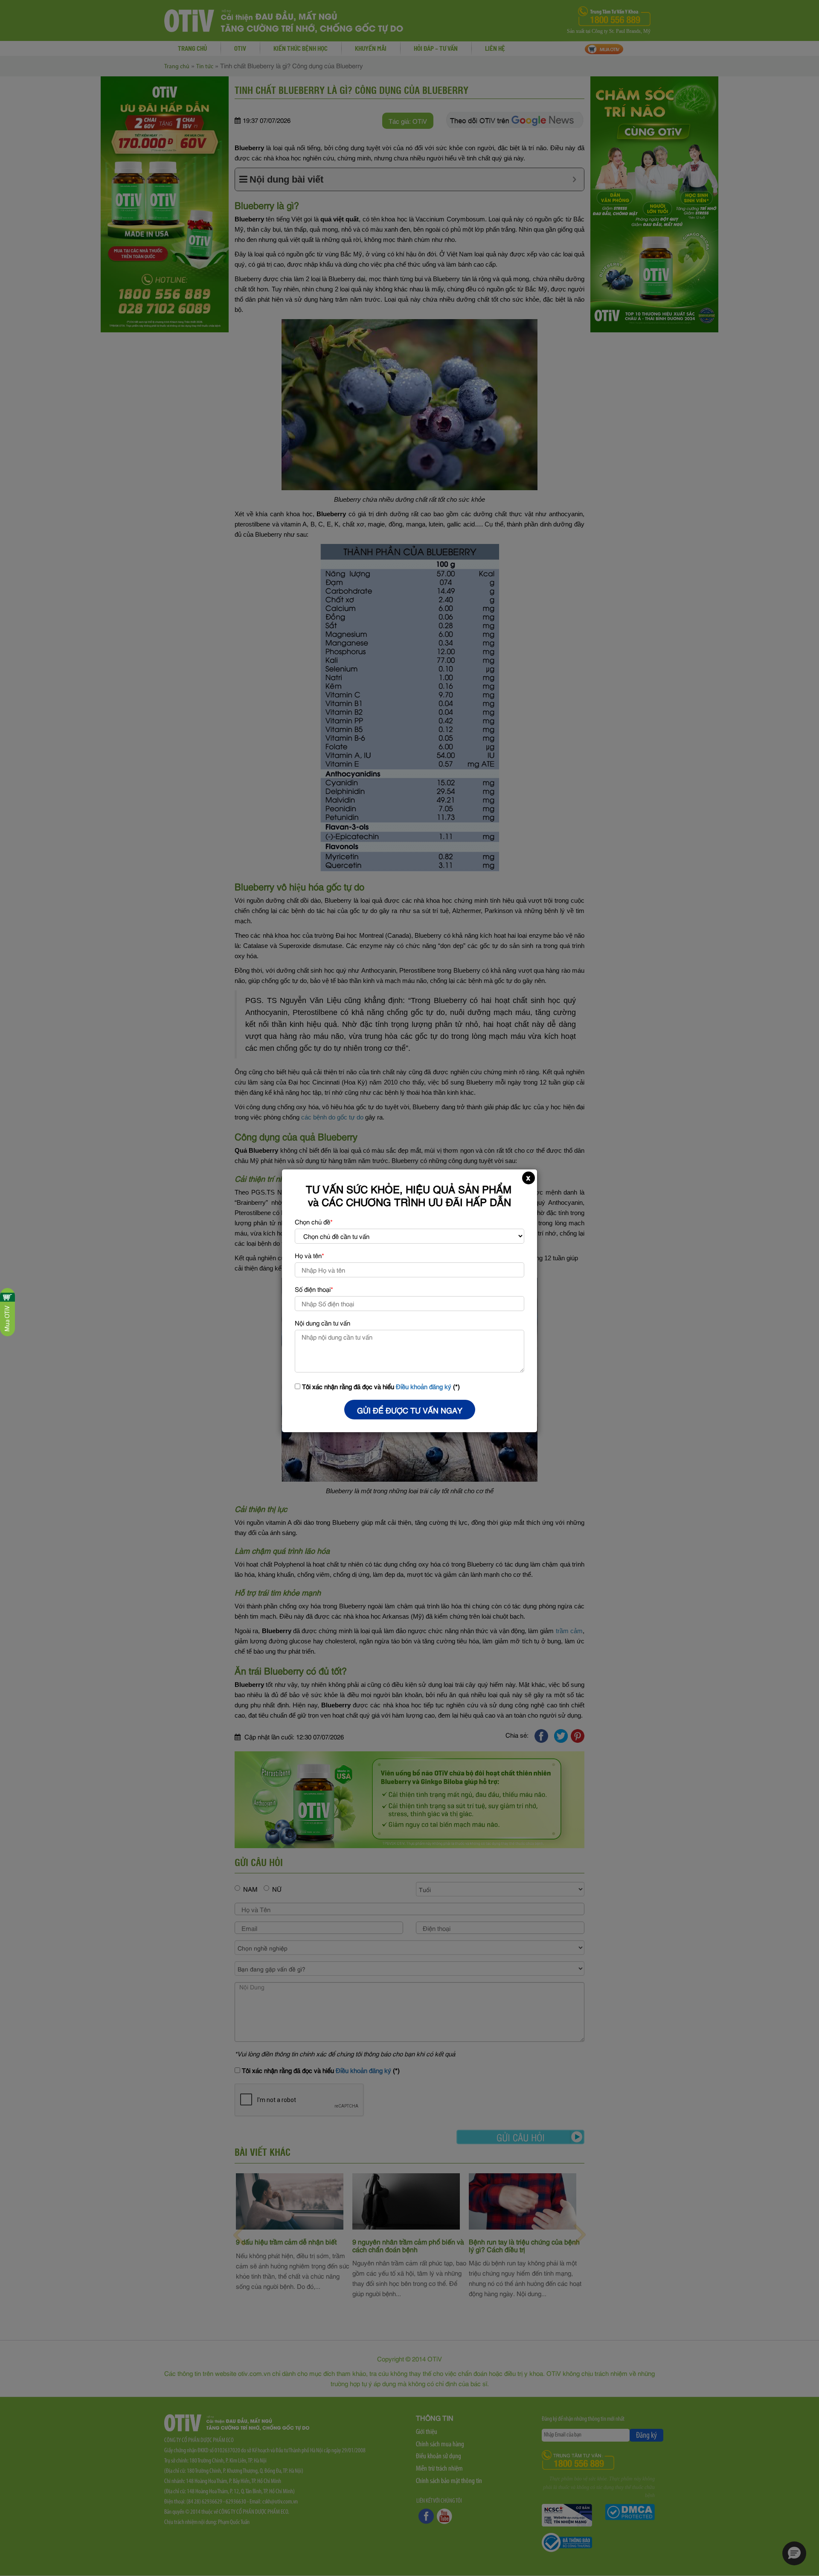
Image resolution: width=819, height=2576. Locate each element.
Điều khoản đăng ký (424, 1386)
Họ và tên (309, 1255)
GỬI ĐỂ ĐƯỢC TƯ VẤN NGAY (410, 1410)
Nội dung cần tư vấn (322, 1323)
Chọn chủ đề (314, 1221)
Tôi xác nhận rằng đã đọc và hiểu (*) (380, 1386)
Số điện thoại (314, 1289)
